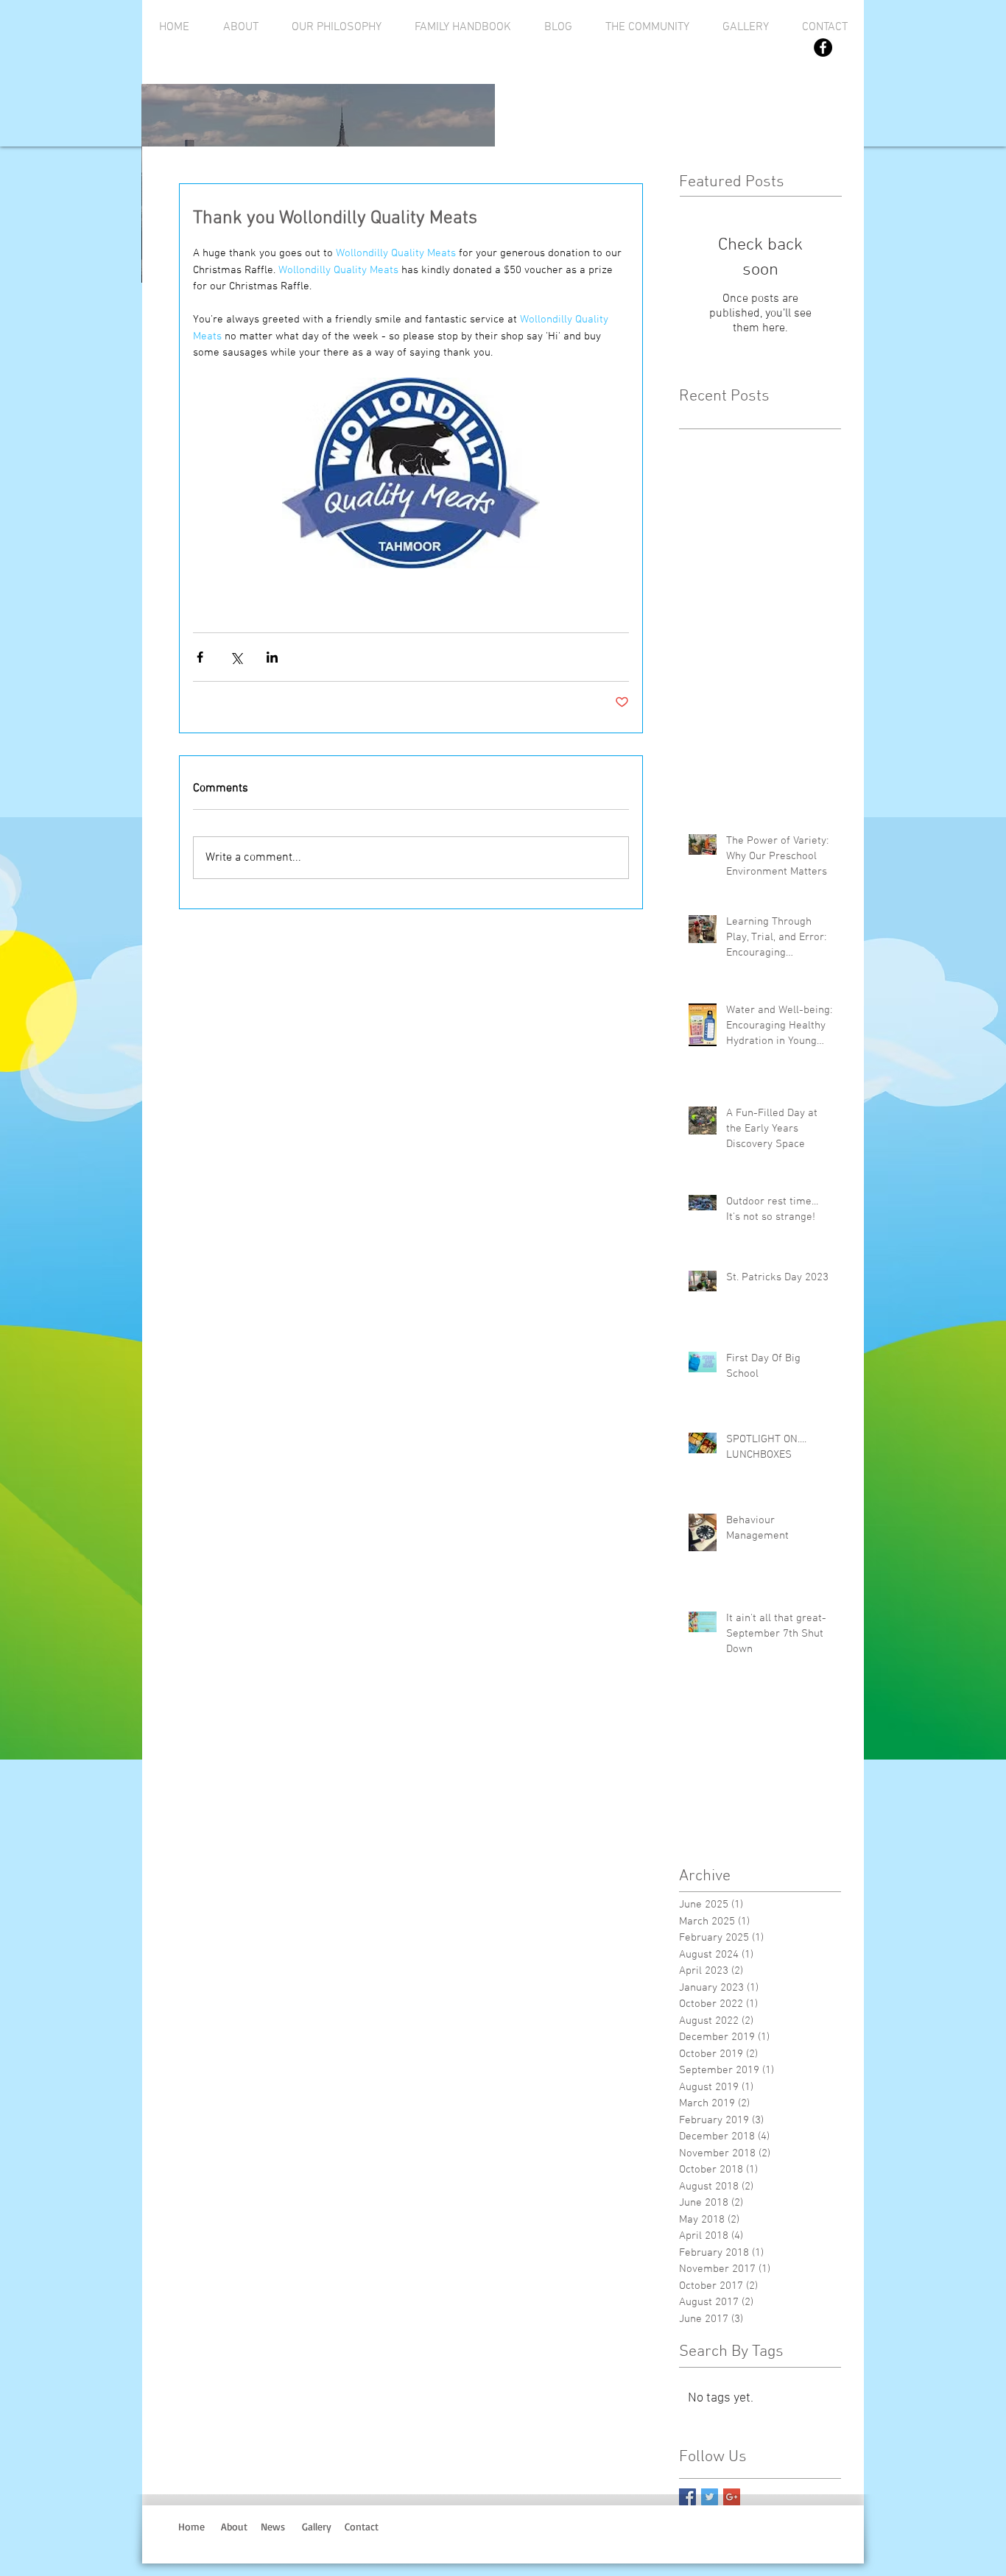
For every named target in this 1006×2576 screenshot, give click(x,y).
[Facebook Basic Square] (687, 2497)
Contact (365, 2526)
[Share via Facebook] (200, 657)
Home (191, 2526)
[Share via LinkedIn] (272, 657)
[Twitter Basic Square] (710, 2497)
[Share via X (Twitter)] (236, 657)
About (234, 2526)
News (273, 2526)
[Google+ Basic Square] (732, 2497)
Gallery (317, 2526)
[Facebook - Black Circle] (823, 47)
